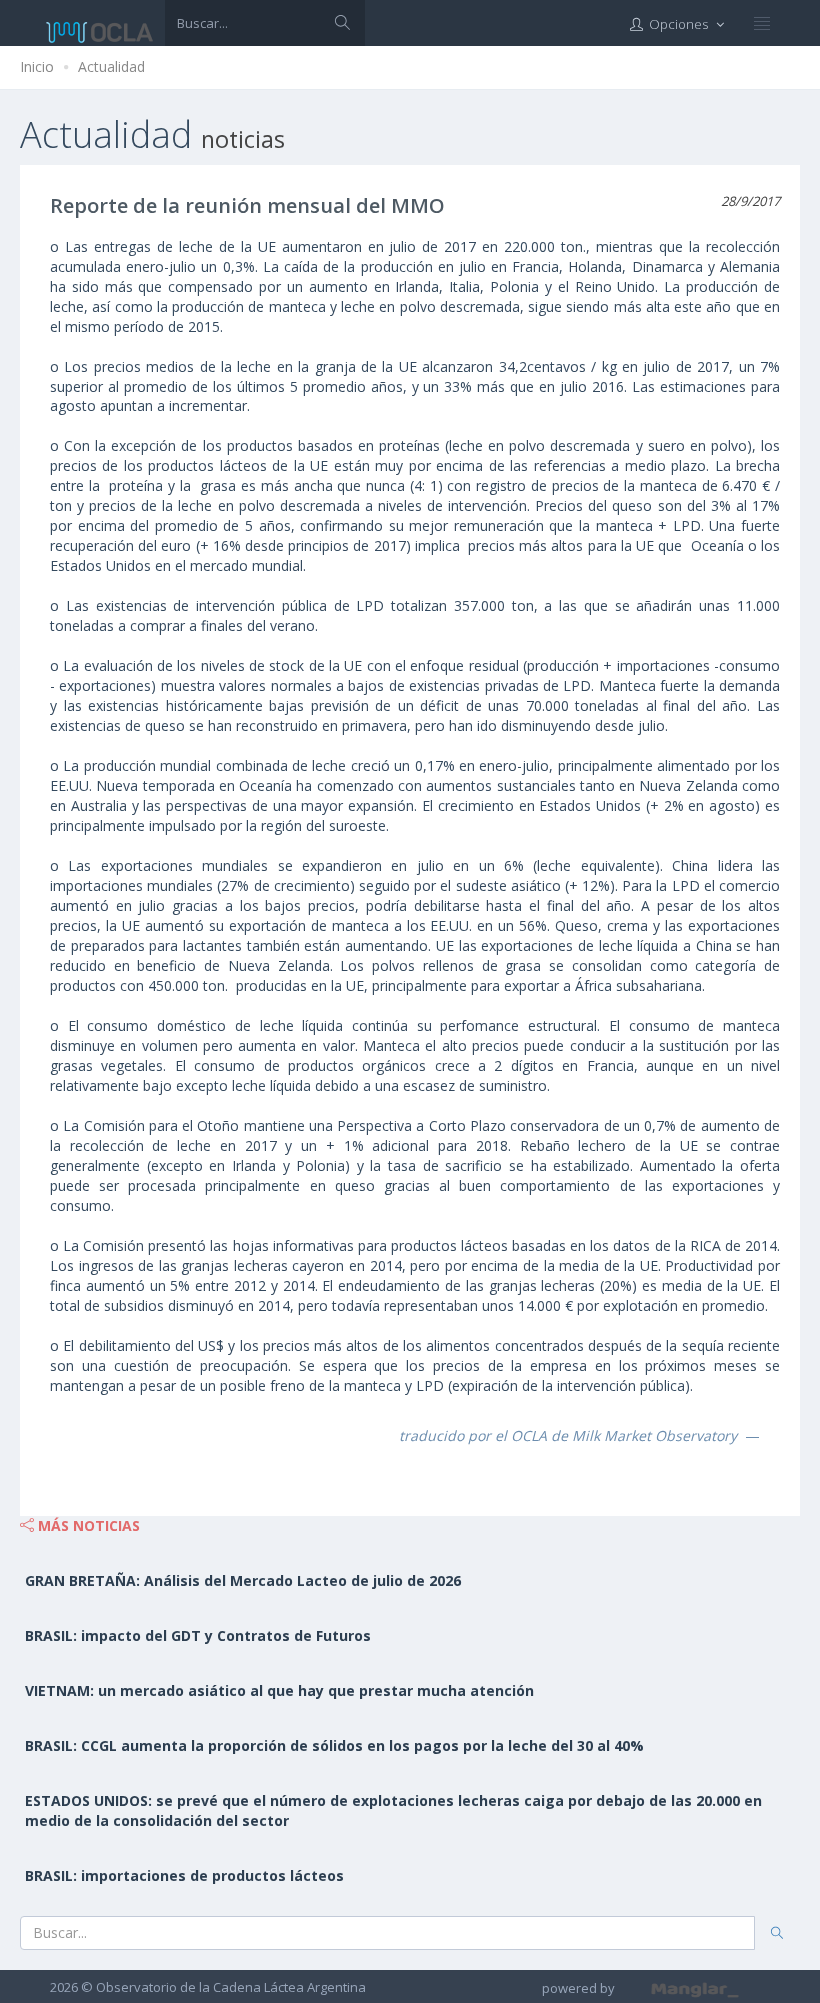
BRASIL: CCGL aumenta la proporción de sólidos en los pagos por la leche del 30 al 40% (334, 1745)
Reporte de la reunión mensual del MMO (247, 205)
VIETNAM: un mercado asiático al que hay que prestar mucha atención (279, 1690)
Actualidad (111, 66)
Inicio (37, 66)
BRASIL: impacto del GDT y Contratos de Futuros (198, 1635)
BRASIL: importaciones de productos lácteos (184, 1875)
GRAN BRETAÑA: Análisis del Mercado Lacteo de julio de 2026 (243, 1580)
